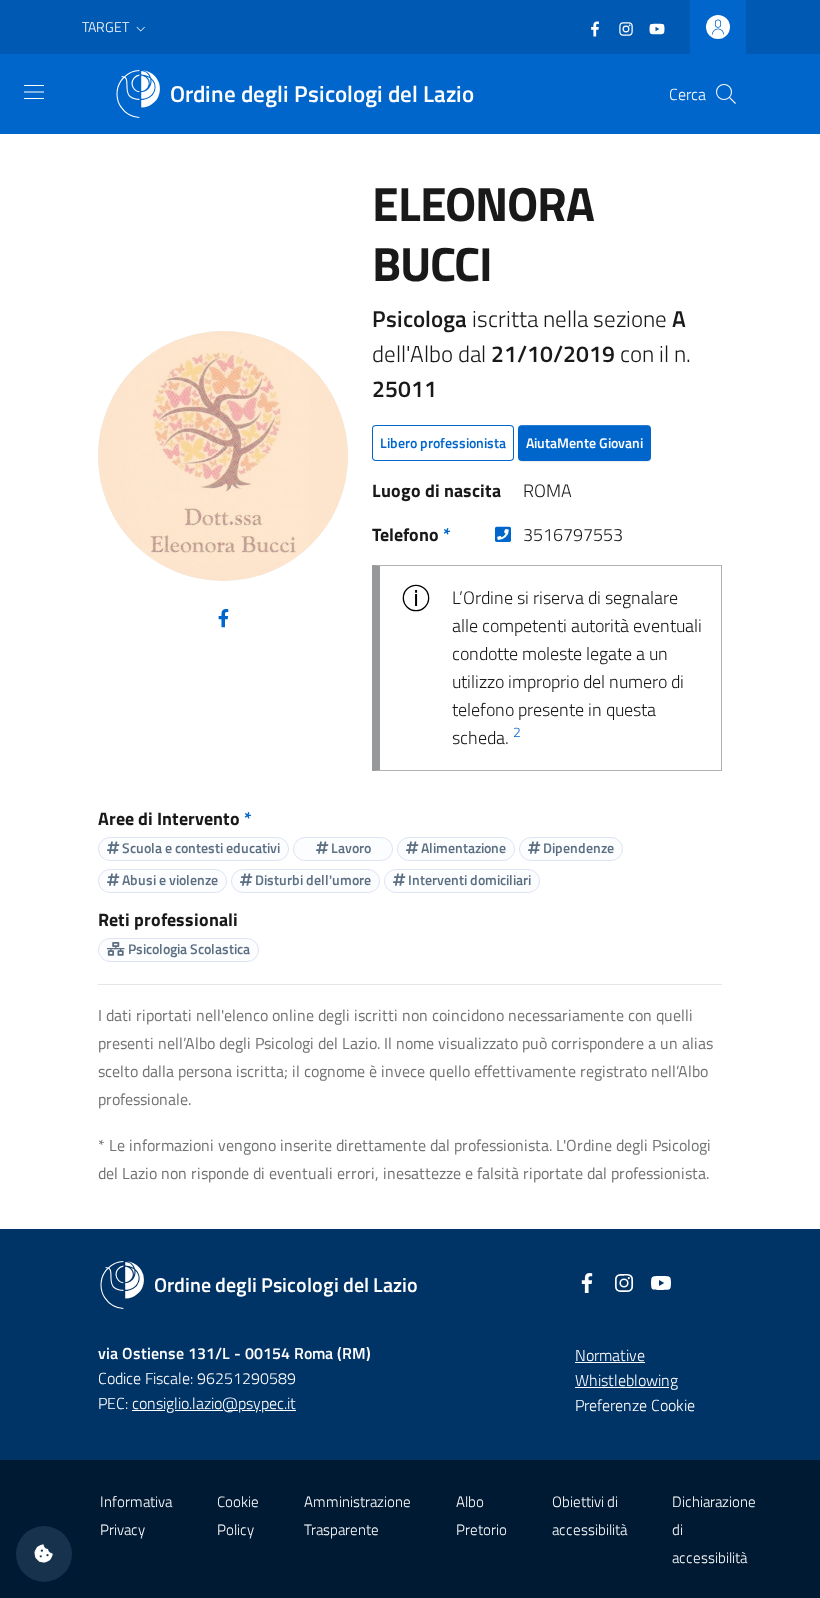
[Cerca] (726, 94)
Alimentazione (462, 847)
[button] (116, 27)
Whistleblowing (626, 1380)
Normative (610, 1355)
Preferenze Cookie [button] (635, 1405)
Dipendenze (577, 847)
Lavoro (349, 847)
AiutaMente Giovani (584, 442)
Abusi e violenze (168, 879)
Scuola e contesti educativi (199, 847)
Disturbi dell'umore (311, 879)
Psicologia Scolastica (187, 948)
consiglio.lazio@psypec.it (214, 1403)
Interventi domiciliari (468, 879)
